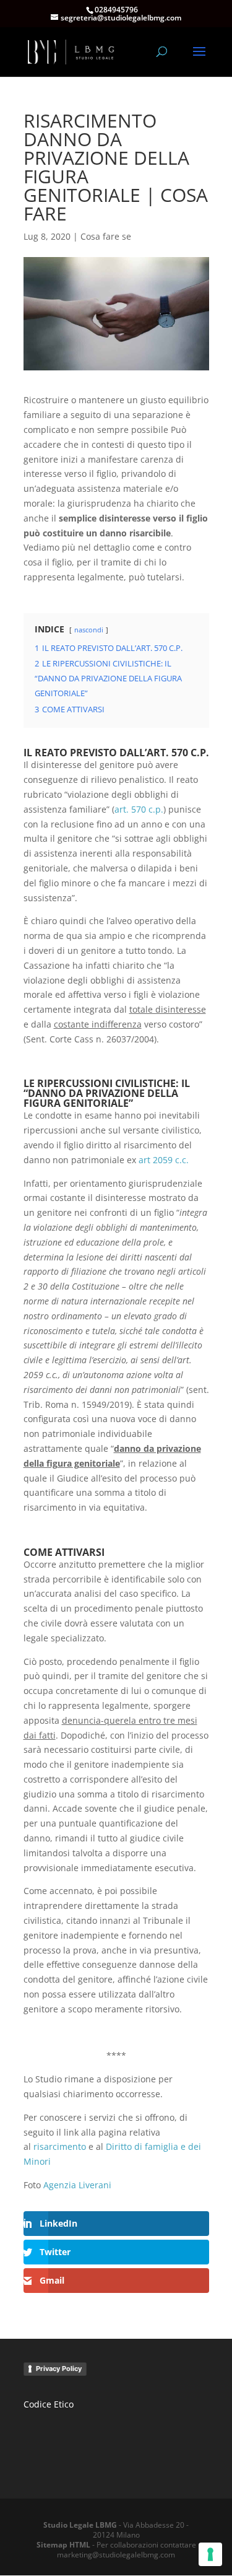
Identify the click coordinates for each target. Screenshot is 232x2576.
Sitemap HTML (63, 2545)
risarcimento (60, 2146)
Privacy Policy (59, 2369)
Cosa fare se (106, 236)
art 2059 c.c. (164, 1160)
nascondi (89, 630)
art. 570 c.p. (139, 809)
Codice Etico (49, 2404)
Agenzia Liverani (77, 2185)
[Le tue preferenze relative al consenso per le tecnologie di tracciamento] (210, 2554)
